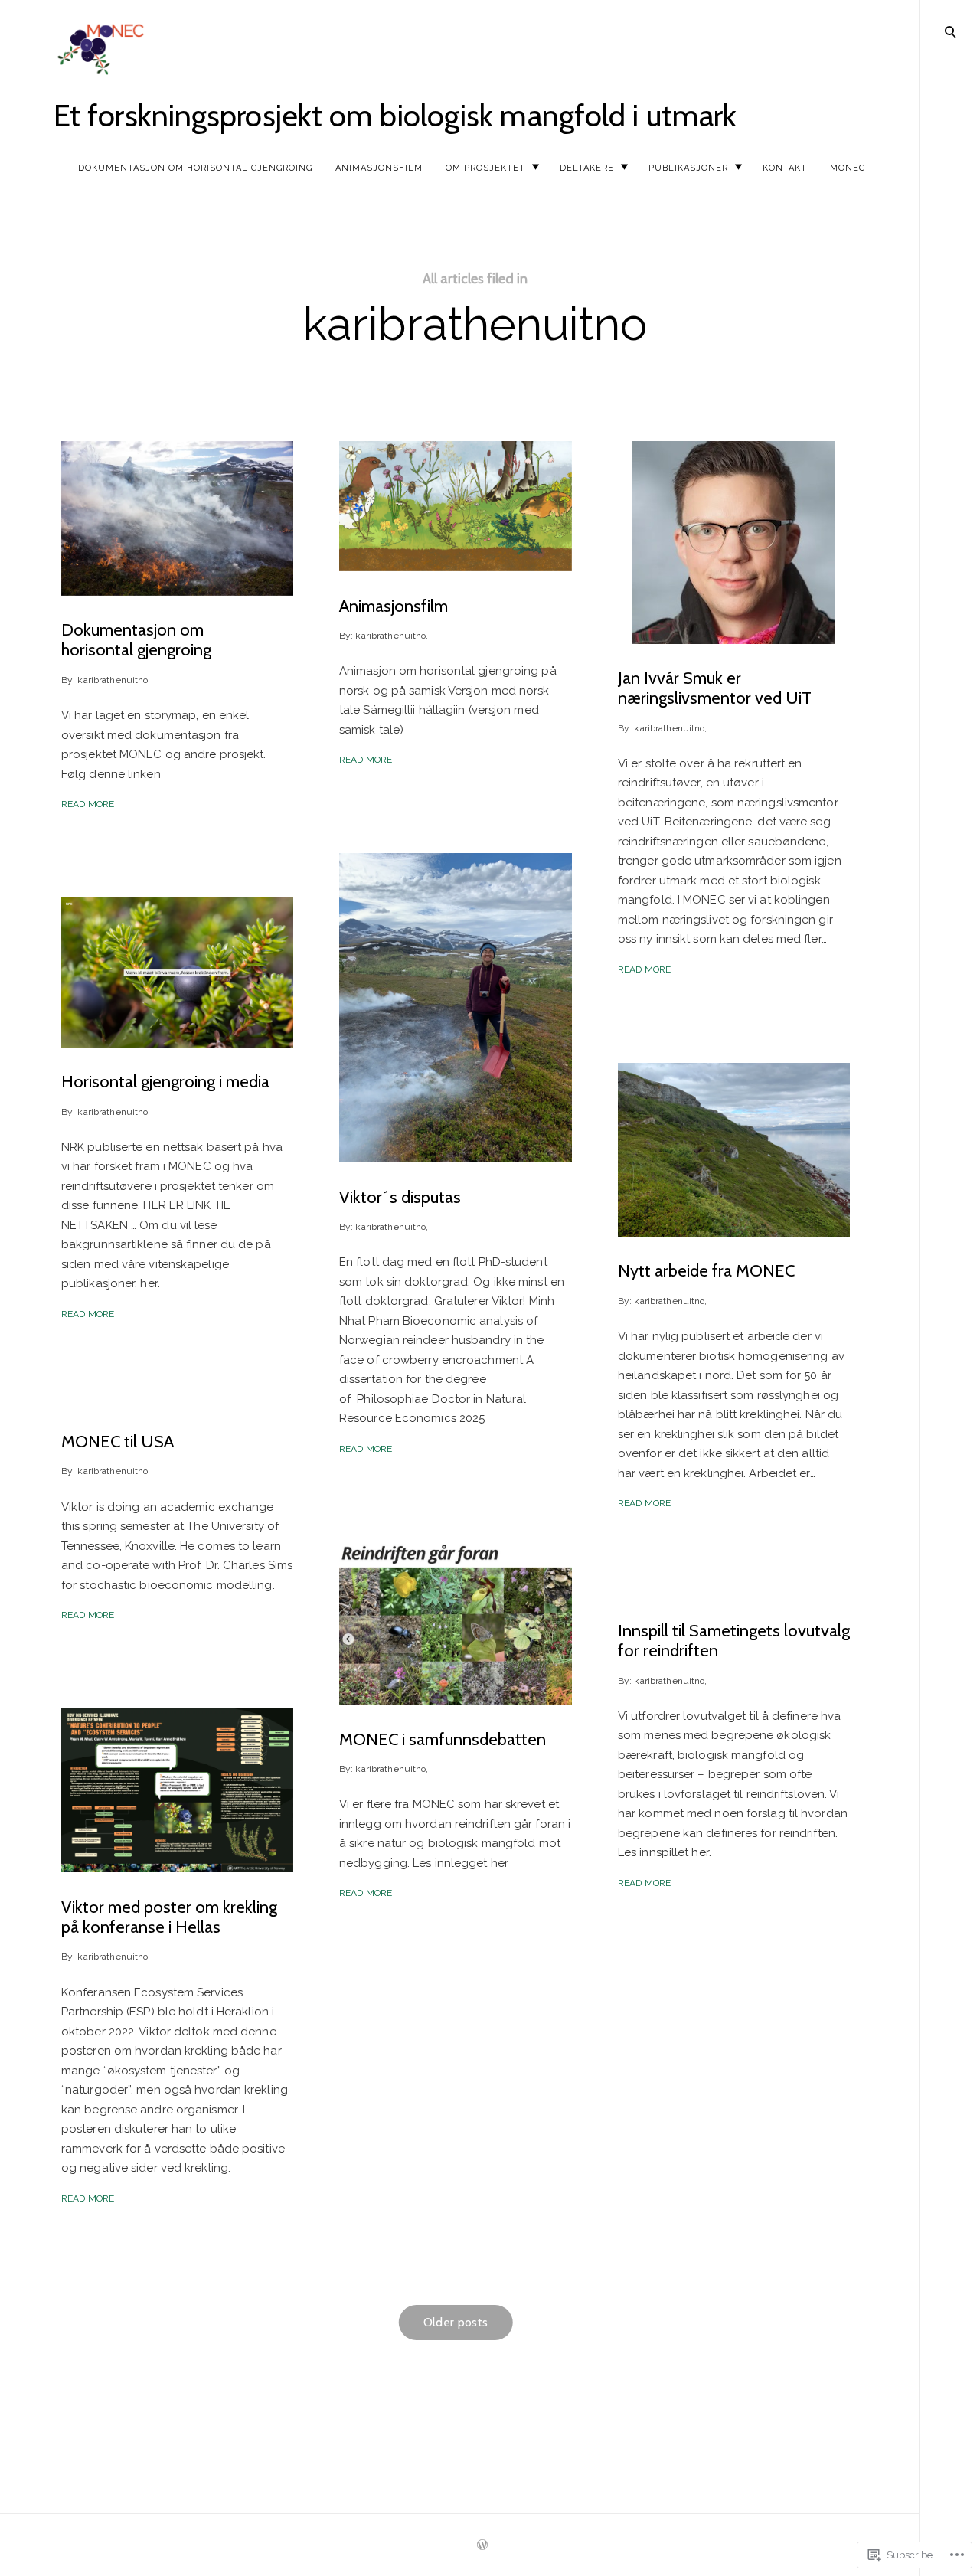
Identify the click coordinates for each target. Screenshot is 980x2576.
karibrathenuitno (113, 679)
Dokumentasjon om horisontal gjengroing (195, 168)
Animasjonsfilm (379, 168)
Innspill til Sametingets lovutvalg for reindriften (734, 1641)
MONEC (848, 168)
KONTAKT (785, 168)
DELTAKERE (587, 168)
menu (950, 30)
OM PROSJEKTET (485, 168)
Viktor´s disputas (400, 1196)
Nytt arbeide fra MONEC (706, 1271)
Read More (88, 804)
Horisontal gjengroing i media (165, 1082)
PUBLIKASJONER (688, 168)
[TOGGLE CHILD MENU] (535, 167)
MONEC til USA (118, 1442)
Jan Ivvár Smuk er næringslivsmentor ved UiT (715, 688)
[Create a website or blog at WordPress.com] (482, 2546)
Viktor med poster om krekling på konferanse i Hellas (169, 1916)
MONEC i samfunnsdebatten (443, 1739)
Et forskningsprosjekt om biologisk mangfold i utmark (395, 115)
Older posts (456, 2322)
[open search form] (950, 31)
